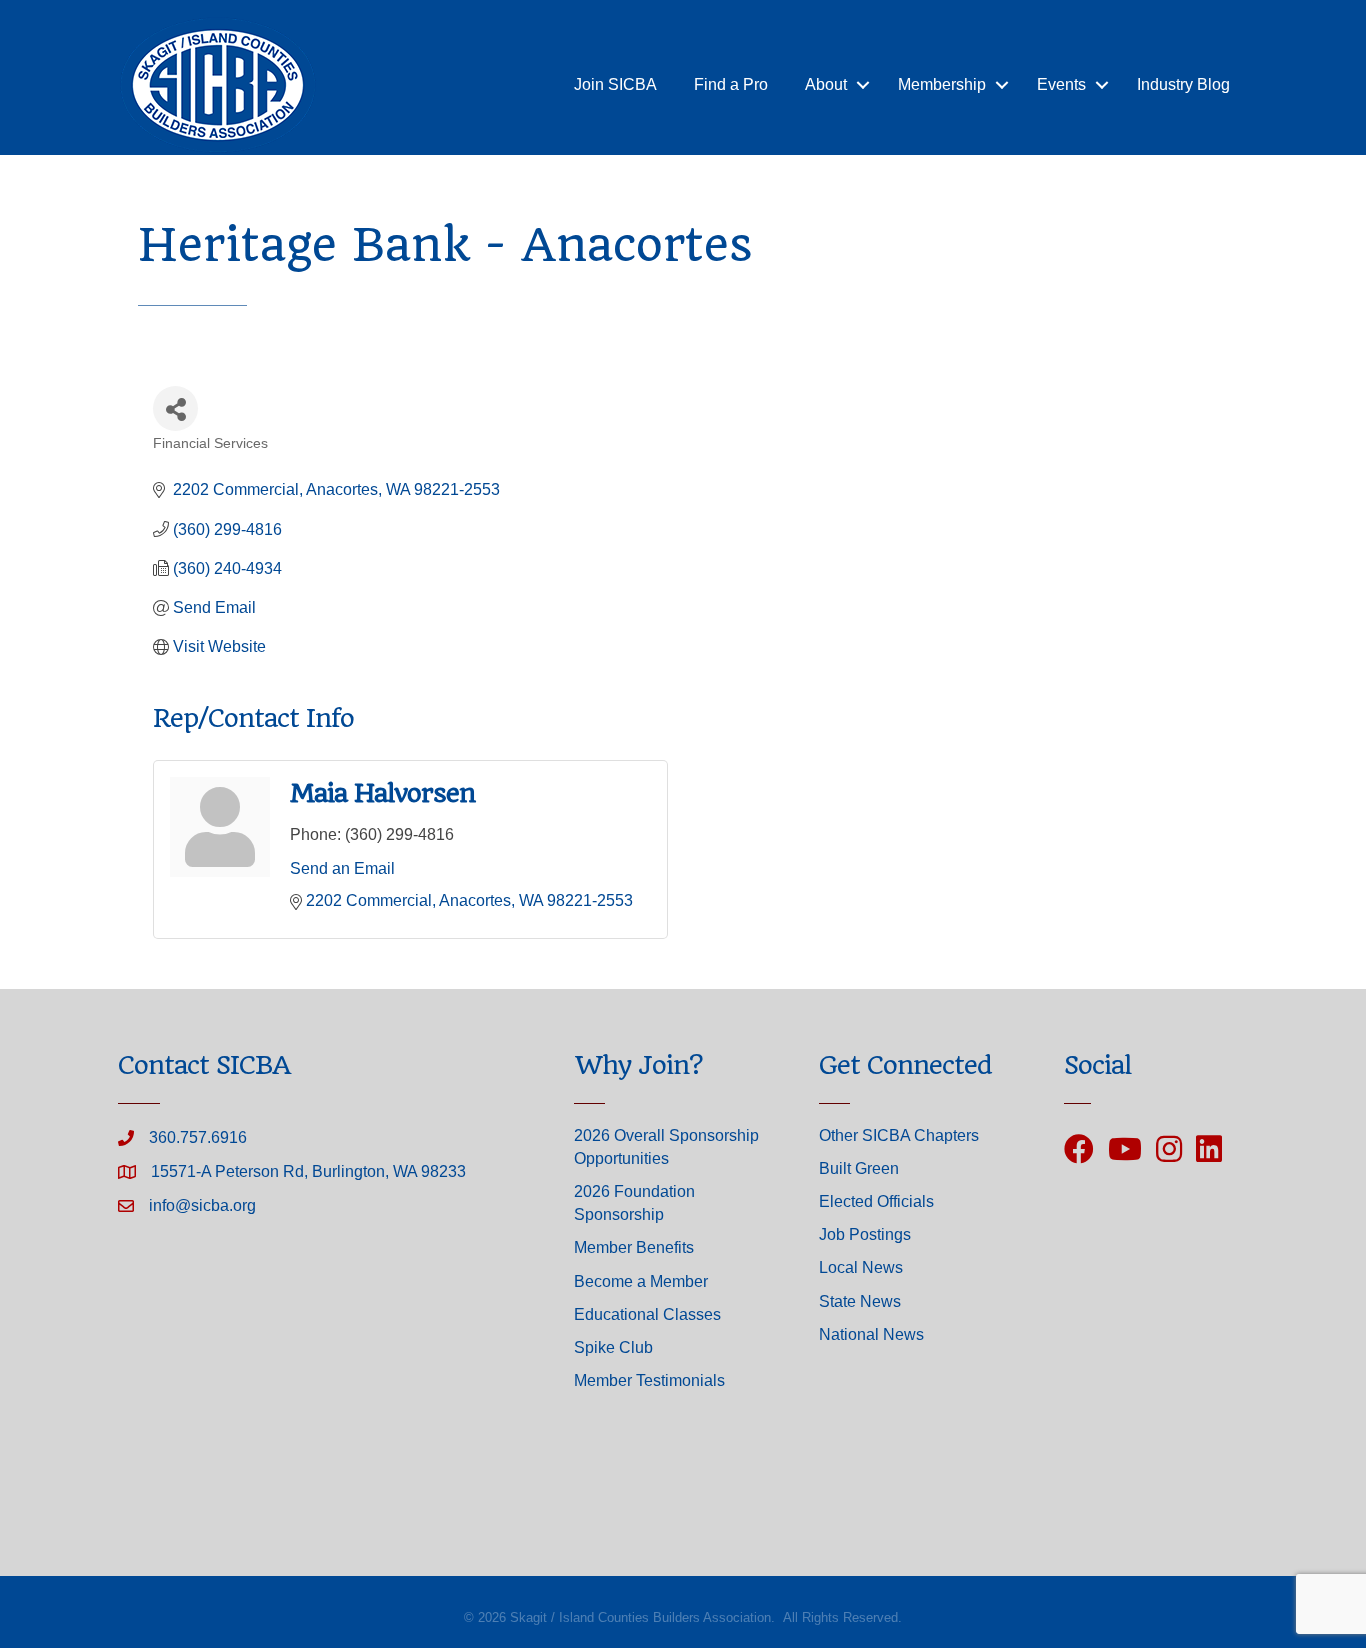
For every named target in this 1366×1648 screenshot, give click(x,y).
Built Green (859, 1168)
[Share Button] (175, 408)
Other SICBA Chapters (899, 1135)
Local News (861, 1267)
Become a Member (641, 1281)
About (826, 84)
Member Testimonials (649, 1380)
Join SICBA (615, 84)
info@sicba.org (202, 1205)
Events (1061, 84)
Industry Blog (1183, 84)
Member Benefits (634, 1247)
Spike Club (613, 1347)
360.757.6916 (198, 1137)
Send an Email (342, 868)
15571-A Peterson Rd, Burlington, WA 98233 (308, 1171)
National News (871, 1334)
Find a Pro (731, 84)
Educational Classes (647, 1314)
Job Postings (865, 1234)
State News (860, 1301)
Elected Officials (876, 1201)
